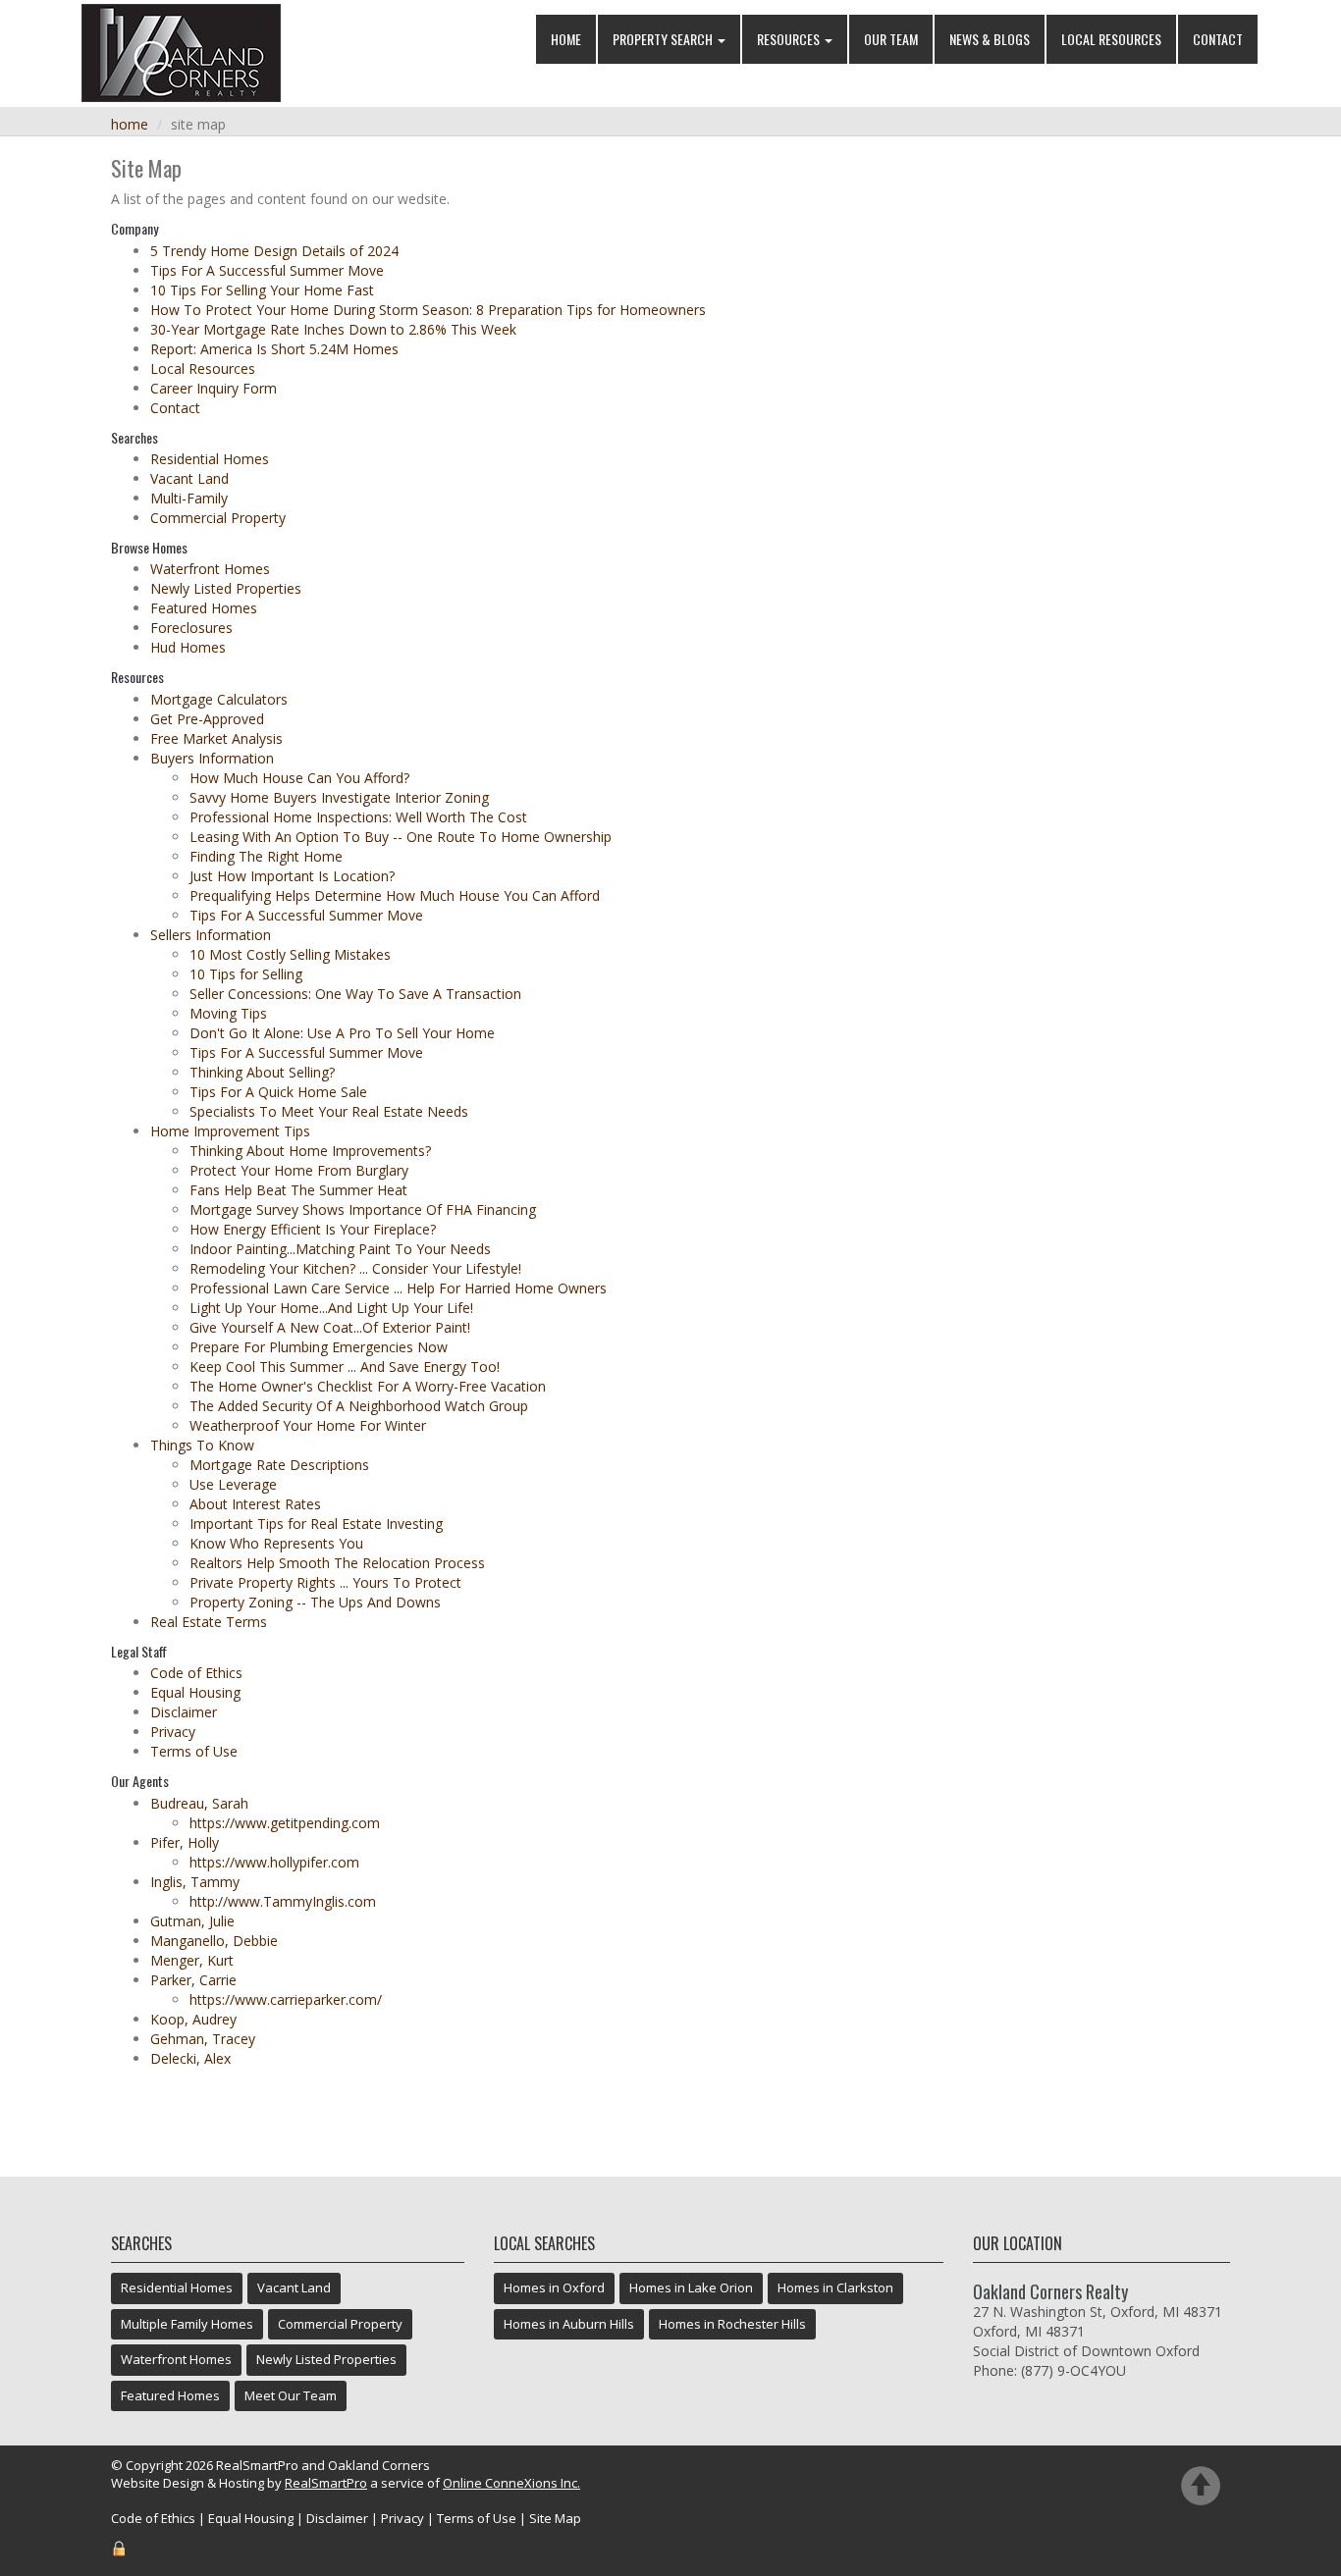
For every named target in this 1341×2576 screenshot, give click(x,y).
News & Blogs (990, 39)
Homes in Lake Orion (691, 2287)
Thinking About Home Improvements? (310, 1151)
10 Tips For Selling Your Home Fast (262, 290)
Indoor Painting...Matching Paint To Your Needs (340, 1249)
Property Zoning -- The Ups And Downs (315, 1602)
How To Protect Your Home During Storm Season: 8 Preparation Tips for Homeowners (428, 310)
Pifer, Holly (185, 1842)
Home (566, 39)
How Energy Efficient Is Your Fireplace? (313, 1229)
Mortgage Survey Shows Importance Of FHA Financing (363, 1209)
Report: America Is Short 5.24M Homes (274, 349)
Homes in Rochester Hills (732, 2324)
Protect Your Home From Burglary (299, 1170)
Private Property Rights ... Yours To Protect (325, 1582)
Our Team (891, 39)
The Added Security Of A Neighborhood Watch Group (359, 1406)
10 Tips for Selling (246, 974)
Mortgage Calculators (219, 699)
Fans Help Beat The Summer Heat (298, 1190)
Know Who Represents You (276, 1543)
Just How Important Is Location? (292, 876)
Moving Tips (228, 1013)
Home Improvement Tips (230, 1131)
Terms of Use (194, 1751)
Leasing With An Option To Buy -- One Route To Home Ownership (401, 837)
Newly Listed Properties (226, 588)
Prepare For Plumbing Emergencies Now (319, 1347)
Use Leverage (233, 1484)
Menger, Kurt (192, 1960)
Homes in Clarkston (835, 2287)
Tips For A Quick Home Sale (278, 1092)
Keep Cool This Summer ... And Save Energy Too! (345, 1367)
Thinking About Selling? (262, 1072)
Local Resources (1111, 39)
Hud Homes (188, 647)
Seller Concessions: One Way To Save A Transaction (355, 994)
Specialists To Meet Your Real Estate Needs (329, 1111)
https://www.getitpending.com (285, 1823)
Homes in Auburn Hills (569, 2324)
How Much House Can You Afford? (299, 778)
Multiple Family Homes (187, 2324)
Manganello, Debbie (214, 1941)
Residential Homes (210, 459)
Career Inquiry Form (214, 388)
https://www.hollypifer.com (274, 1862)
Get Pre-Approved (207, 719)
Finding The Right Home (266, 856)
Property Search (664, 39)
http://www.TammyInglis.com (283, 1901)
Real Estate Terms (209, 1622)
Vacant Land (189, 478)
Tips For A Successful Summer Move (267, 270)
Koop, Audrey (193, 2019)
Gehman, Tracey (203, 2039)
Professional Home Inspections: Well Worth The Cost (358, 817)
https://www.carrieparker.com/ (286, 1999)
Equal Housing (195, 1692)
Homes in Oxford (554, 2287)
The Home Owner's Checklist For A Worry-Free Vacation (368, 1386)
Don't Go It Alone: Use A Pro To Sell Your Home (342, 1033)
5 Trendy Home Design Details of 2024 (274, 251)
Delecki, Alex (190, 2058)
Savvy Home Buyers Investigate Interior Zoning (339, 797)
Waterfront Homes (210, 569)
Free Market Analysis (216, 738)
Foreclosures (191, 628)
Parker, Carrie (193, 1980)
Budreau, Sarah (199, 1803)
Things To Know (202, 1445)
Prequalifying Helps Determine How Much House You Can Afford (395, 895)
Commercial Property (218, 518)
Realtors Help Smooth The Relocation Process (337, 1563)
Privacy (173, 1732)
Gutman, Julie (192, 1921)
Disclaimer (184, 1712)
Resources (790, 39)
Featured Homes (204, 608)
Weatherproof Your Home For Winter (308, 1425)
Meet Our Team (291, 2395)
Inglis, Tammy (195, 1882)
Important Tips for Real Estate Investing (316, 1524)
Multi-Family (189, 498)
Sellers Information (211, 935)
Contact (1218, 39)
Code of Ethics (196, 1673)
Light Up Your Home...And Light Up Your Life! (331, 1308)
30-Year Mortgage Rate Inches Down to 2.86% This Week (333, 329)
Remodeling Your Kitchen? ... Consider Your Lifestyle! (355, 1268)
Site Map (555, 2518)
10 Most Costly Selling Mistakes (290, 954)
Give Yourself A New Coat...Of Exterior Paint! (330, 1327)
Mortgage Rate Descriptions (279, 1465)
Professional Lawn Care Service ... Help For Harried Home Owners (398, 1288)
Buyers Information (212, 758)
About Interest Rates (255, 1504)
